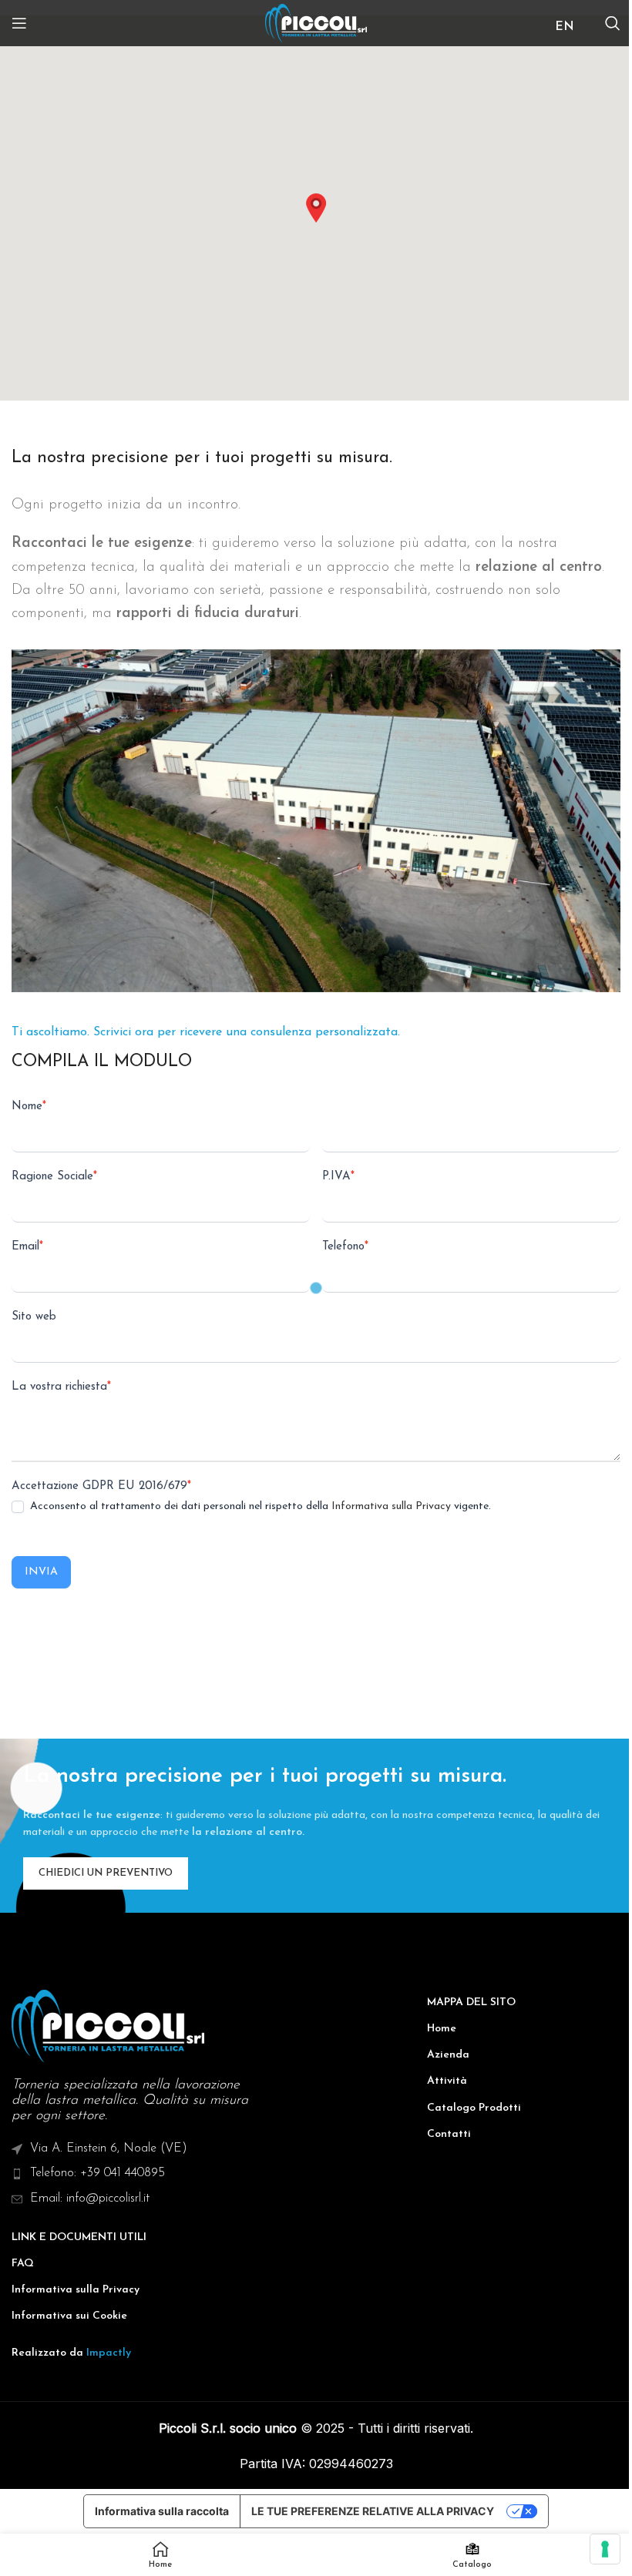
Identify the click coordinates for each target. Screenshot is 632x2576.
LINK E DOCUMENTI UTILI (79, 2237)
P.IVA (338, 1177)
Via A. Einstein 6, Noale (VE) (109, 2148)
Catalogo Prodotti (474, 2108)
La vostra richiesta (61, 1387)
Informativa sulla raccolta (162, 2511)
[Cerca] (613, 23)
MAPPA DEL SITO (471, 2002)
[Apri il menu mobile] (19, 23)
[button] (316, 208)
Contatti (449, 2134)
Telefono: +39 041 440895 (97, 2173)
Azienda (448, 2055)
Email (27, 1247)
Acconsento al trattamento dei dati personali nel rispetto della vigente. (259, 1506)
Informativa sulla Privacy (391, 1506)
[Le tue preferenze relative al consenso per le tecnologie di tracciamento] (605, 2549)
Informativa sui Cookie (69, 2316)
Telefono (345, 1247)
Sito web (34, 1317)
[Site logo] (316, 23)
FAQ (23, 2264)
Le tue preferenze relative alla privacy (373, 2511)
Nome (29, 1107)
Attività (447, 2081)
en (565, 27)
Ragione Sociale (54, 1177)
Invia (41, 1572)
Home (442, 2029)
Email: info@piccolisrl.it (90, 2199)
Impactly (109, 2353)
